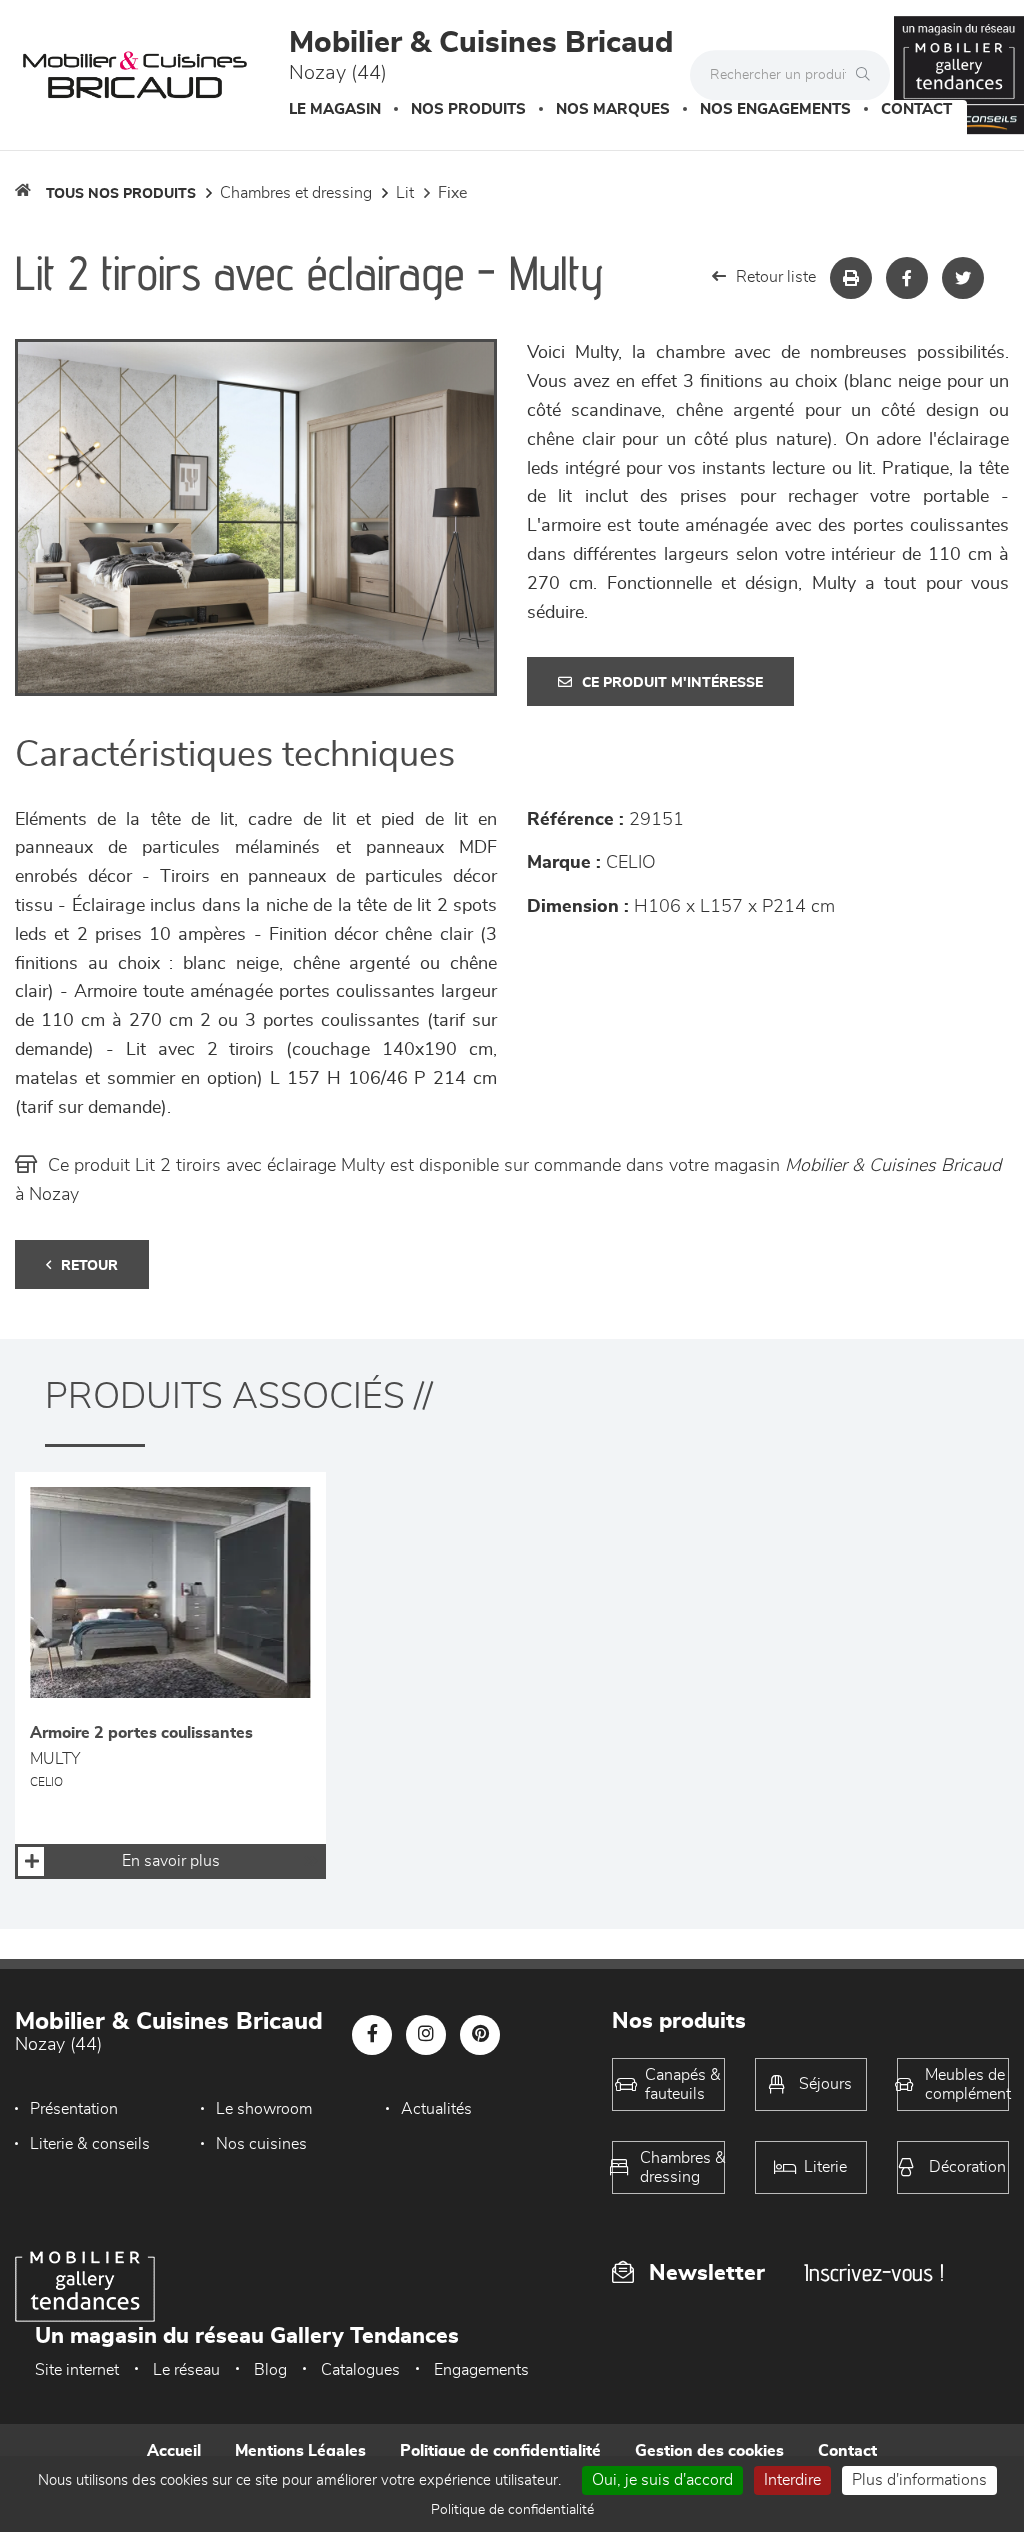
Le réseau (186, 2370)
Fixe (452, 193)
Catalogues (360, 2370)
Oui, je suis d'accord (662, 2480)
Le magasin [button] (335, 109)
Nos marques (613, 109)
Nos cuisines (261, 2144)
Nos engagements (775, 109)
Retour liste (776, 277)
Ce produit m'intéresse (672, 683)
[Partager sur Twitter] (963, 278)
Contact (916, 109)
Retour (89, 1266)
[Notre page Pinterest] (480, 2035)
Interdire (792, 2480)
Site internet (77, 2370)
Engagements (481, 2370)
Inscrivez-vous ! (874, 2272)
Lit (405, 193)
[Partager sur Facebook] (907, 278)
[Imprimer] (851, 278)
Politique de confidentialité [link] (512, 2510)
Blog (270, 2370)
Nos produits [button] (468, 109)
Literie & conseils (90, 2144)
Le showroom (264, 2109)
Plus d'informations (919, 2480)
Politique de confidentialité (500, 2451)
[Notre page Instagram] (426, 2035)
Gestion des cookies (709, 2451)
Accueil (174, 2451)
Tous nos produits (121, 194)
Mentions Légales (300, 2451)
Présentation (74, 2109)
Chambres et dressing (296, 193)
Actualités (436, 2109)
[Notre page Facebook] (372, 2035)
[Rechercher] (868, 75)
